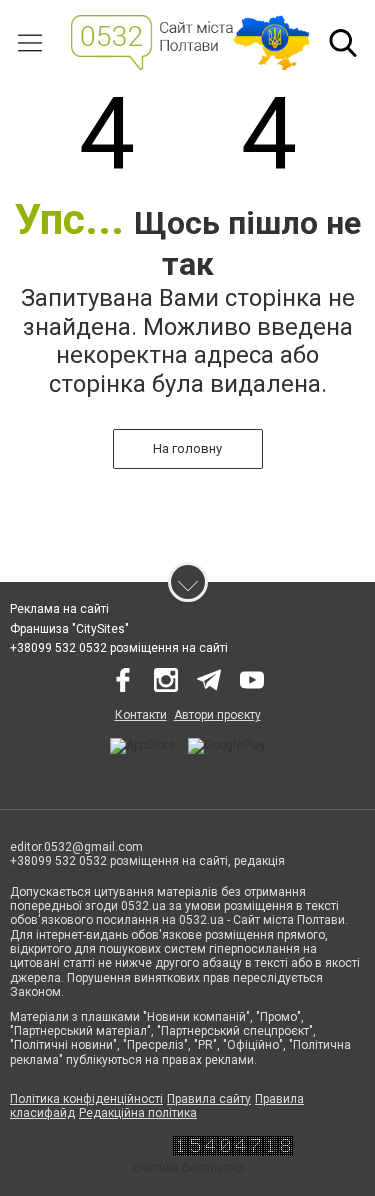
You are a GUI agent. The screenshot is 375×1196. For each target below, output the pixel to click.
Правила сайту (209, 1099)
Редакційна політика (138, 1113)
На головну (187, 448)
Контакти (141, 715)
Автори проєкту (217, 715)
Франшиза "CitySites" (69, 629)
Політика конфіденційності (86, 1099)
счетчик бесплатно (188, 1168)
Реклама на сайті (59, 609)
